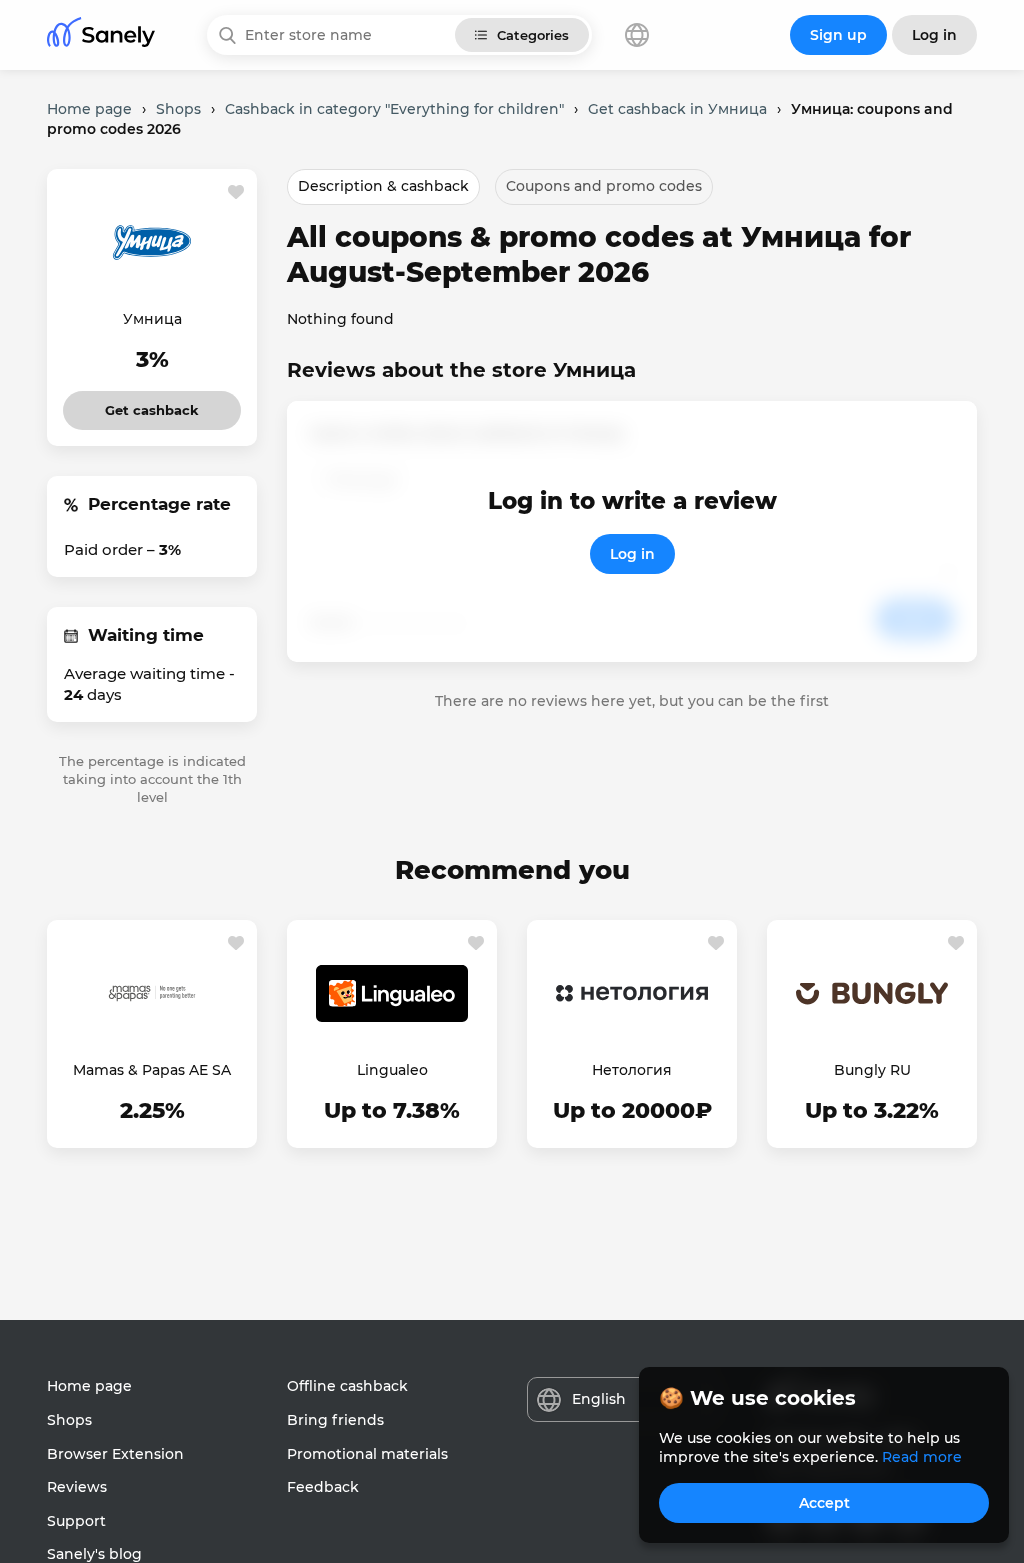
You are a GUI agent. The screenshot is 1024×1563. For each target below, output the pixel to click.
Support (76, 1521)
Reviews (77, 1487)
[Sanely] (101, 35)
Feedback (323, 1487)
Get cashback (152, 404)
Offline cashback (347, 1386)
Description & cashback (383, 186)
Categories (533, 35)
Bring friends (335, 1420)
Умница (152, 319)
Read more (922, 1457)
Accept (824, 1503)
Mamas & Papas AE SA (152, 1070)
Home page (89, 1386)
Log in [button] (934, 35)
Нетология (632, 1070)
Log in (632, 554)
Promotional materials (367, 1454)
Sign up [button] (838, 35)
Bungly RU (872, 1070)
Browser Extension (115, 1454)
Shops (69, 1420)
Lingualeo (392, 1070)
